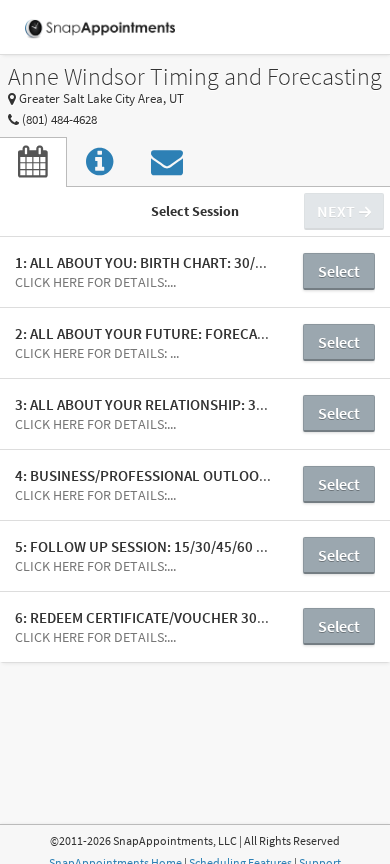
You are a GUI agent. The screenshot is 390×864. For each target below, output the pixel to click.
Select (339, 271)
